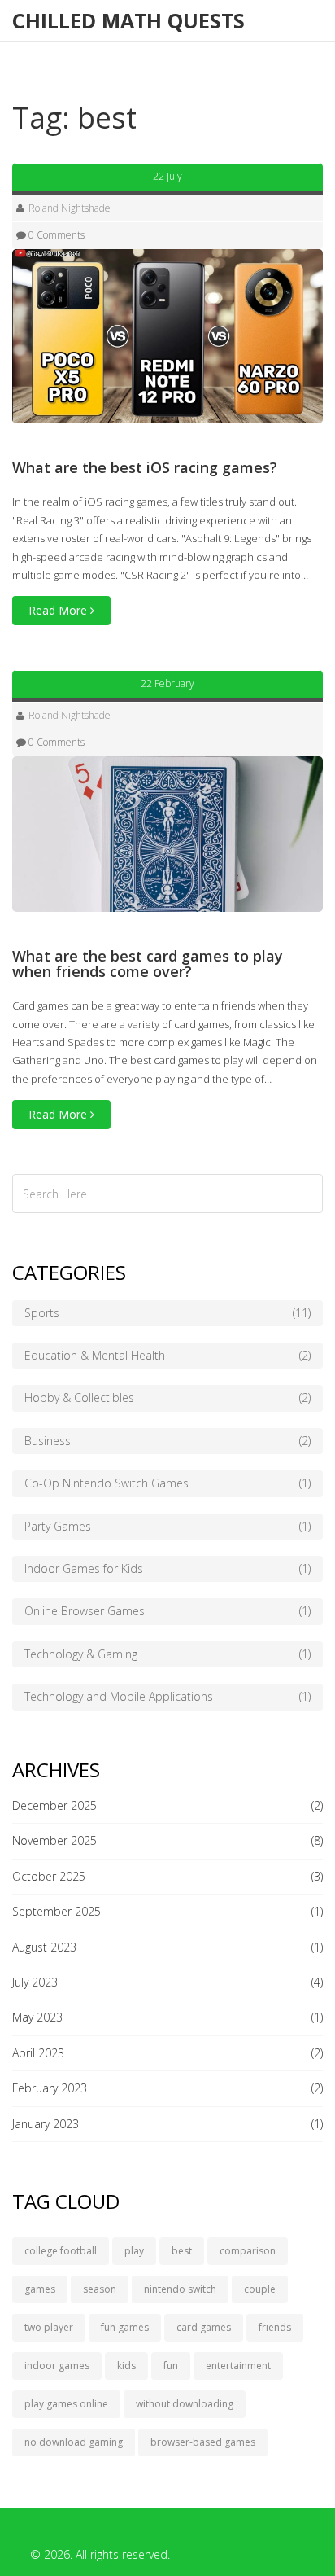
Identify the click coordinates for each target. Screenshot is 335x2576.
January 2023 (46, 2124)
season (100, 2289)
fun (171, 2366)
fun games (125, 2327)
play (134, 2251)
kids (126, 2366)
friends (275, 2327)
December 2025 (54, 1805)
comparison (248, 2251)
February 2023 (50, 2088)
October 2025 (49, 1876)
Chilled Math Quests (128, 20)
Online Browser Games (167, 1611)
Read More (59, 610)
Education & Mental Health (167, 1355)
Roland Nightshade (70, 208)
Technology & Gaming (167, 1654)
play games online (66, 2404)
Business (167, 1441)
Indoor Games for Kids (167, 1568)
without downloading (185, 2404)
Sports (167, 1313)
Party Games (167, 1526)
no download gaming (74, 2442)
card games (204, 2327)
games (40, 2289)
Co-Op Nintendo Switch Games (167, 1483)
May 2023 (37, 2017)
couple (260, 2289)
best (182, 2251)
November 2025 (54, 1840)
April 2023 (38, 2053)
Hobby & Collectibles (167, 1398)
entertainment (238, 2366)
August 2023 (44, 1947)
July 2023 (35, 1982)
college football (61, 2251)
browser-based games (203, 2442)
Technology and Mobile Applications (167, 1696)
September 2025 (57, 1911)
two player (49, 2327)
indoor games (57, 2366)
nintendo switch (180, 2289)
